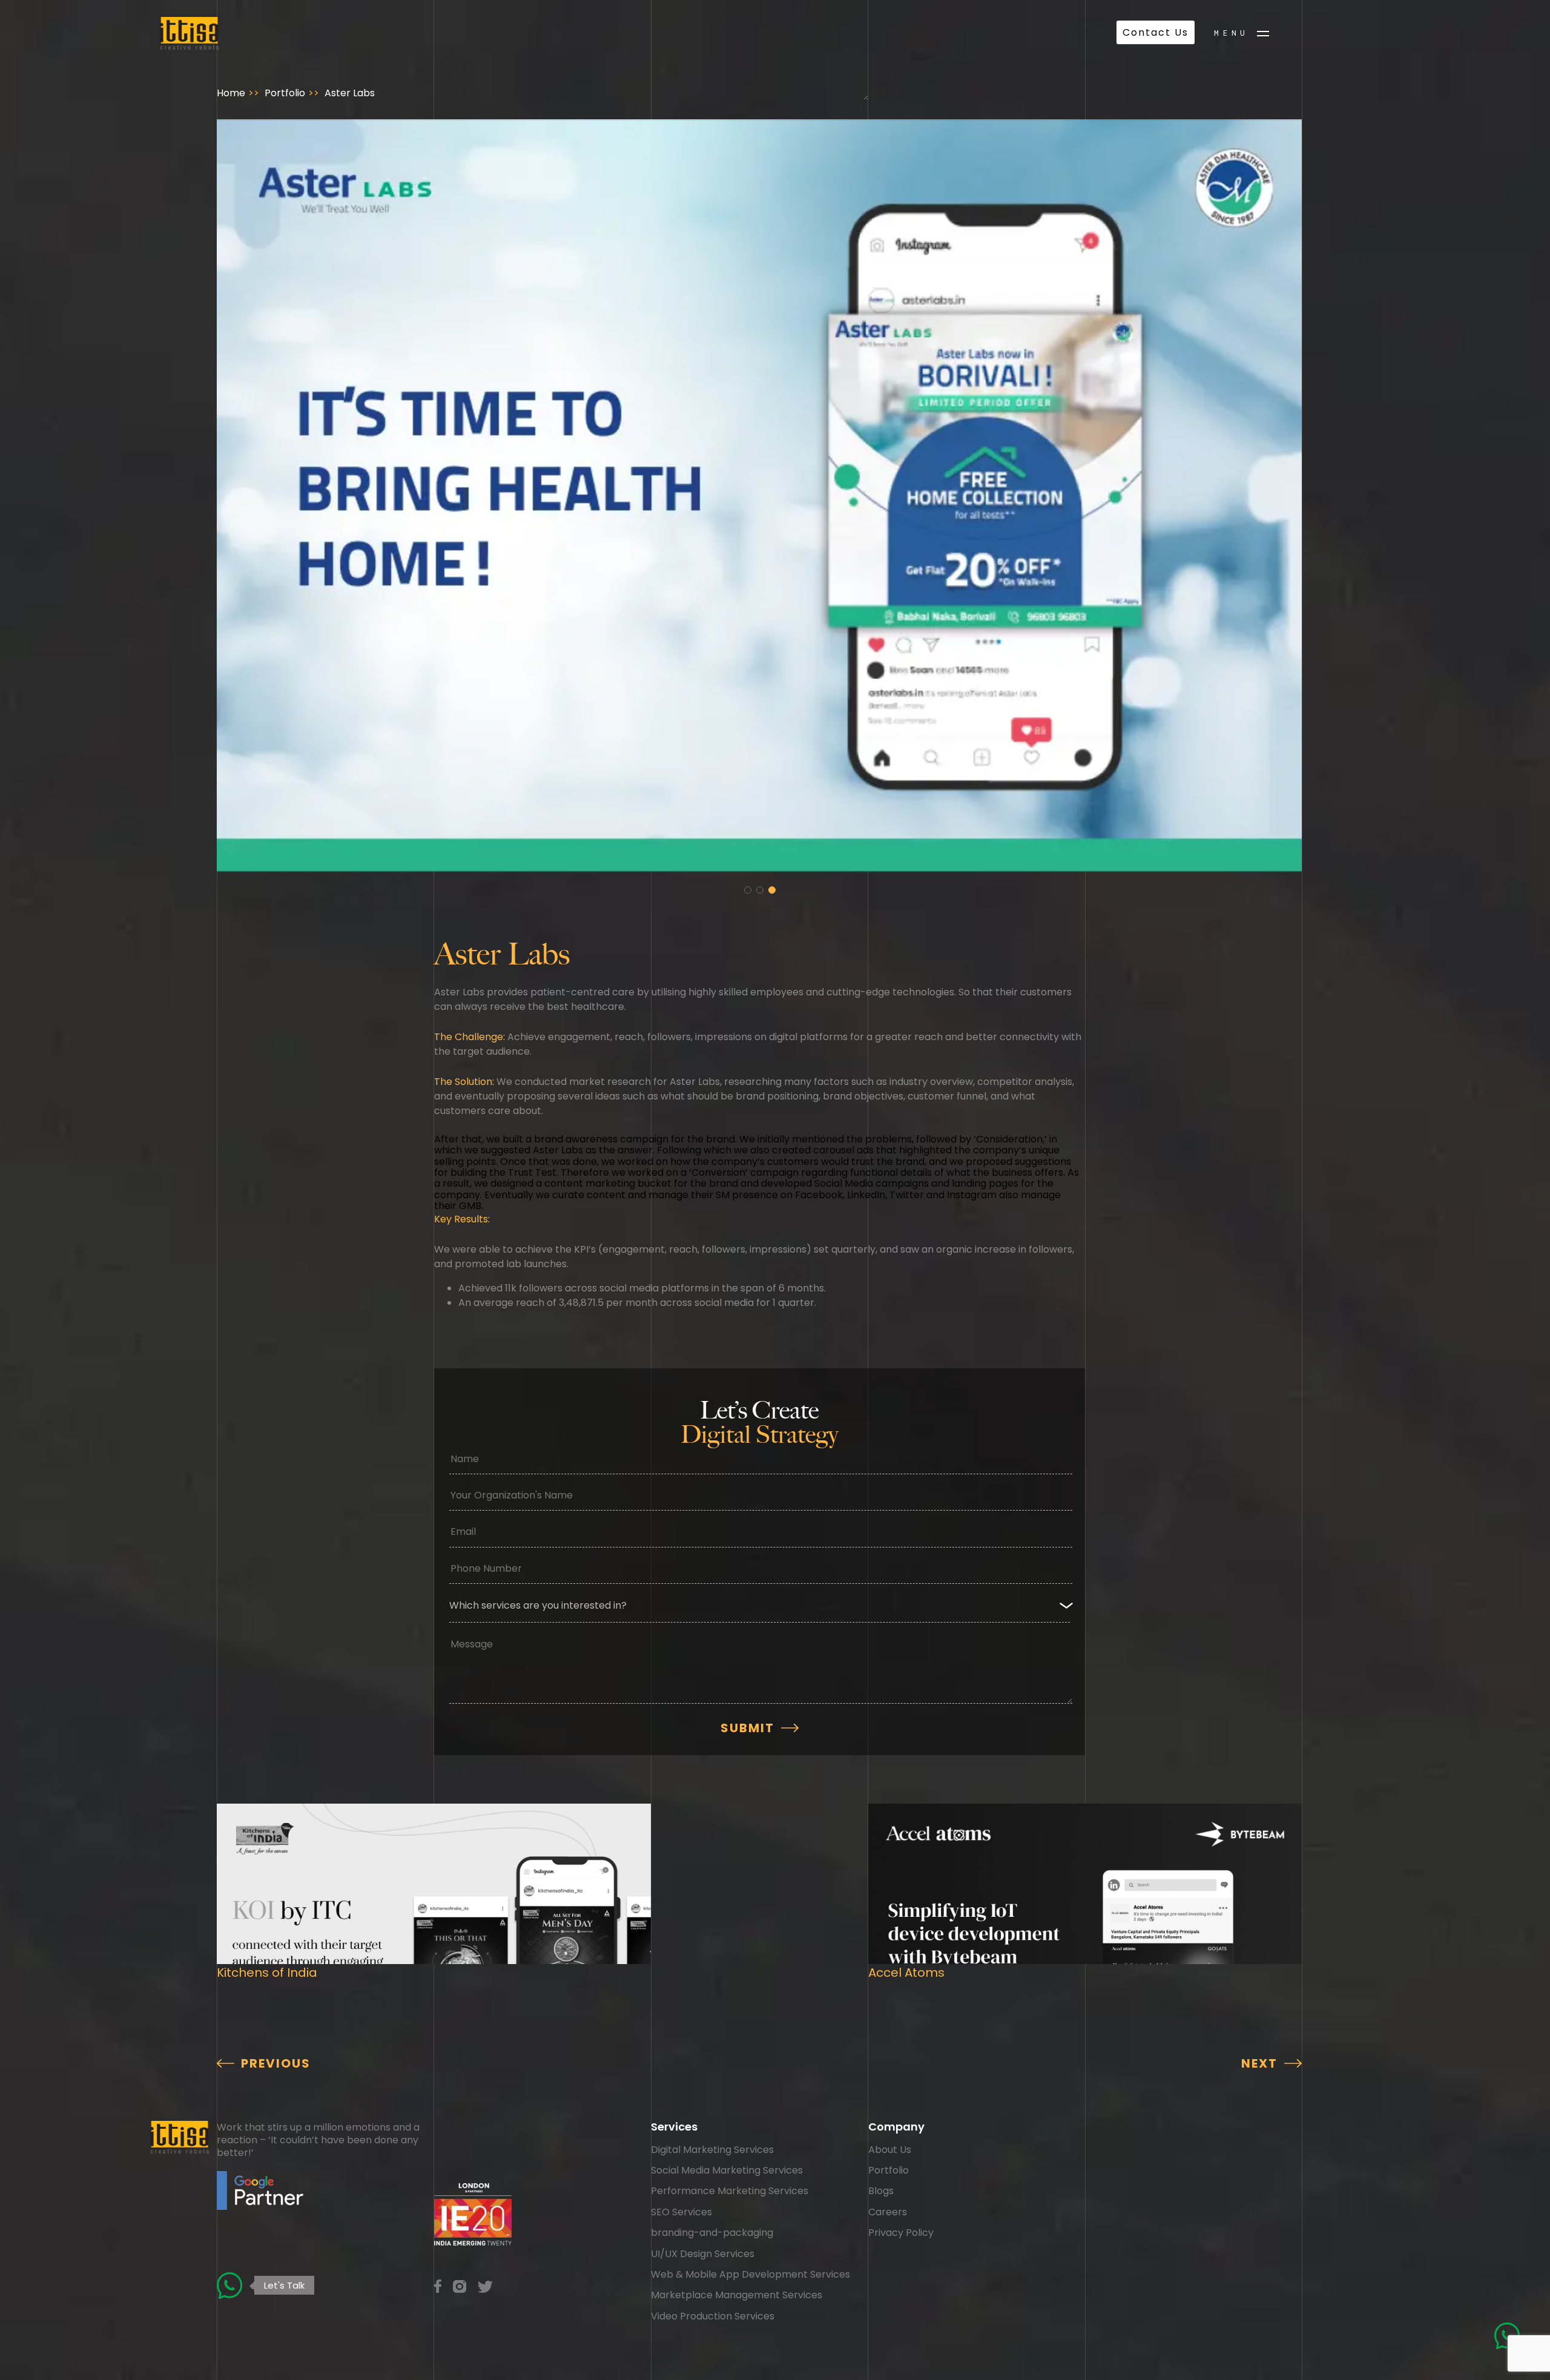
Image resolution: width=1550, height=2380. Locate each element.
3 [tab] (772, 890)
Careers (888, 2212)
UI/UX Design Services (703, 2254)
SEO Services (681, 2212)
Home (231, 93)
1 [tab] (748, 890)
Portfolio (285, 93)
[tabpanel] (759, 496)
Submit (747, 1728)
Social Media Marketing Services (727, 2170)
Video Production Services (713, 2316)
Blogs (881, 2191)
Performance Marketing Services (730, 2191)
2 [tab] (760, 890)
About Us (890, 2150)
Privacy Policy (901, 2233)
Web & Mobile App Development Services (750, 2274)
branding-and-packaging (712, 2233)
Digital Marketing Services (712, 2150)
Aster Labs (350, 93)
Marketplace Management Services (737, 2295)
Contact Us (1156, 32)
